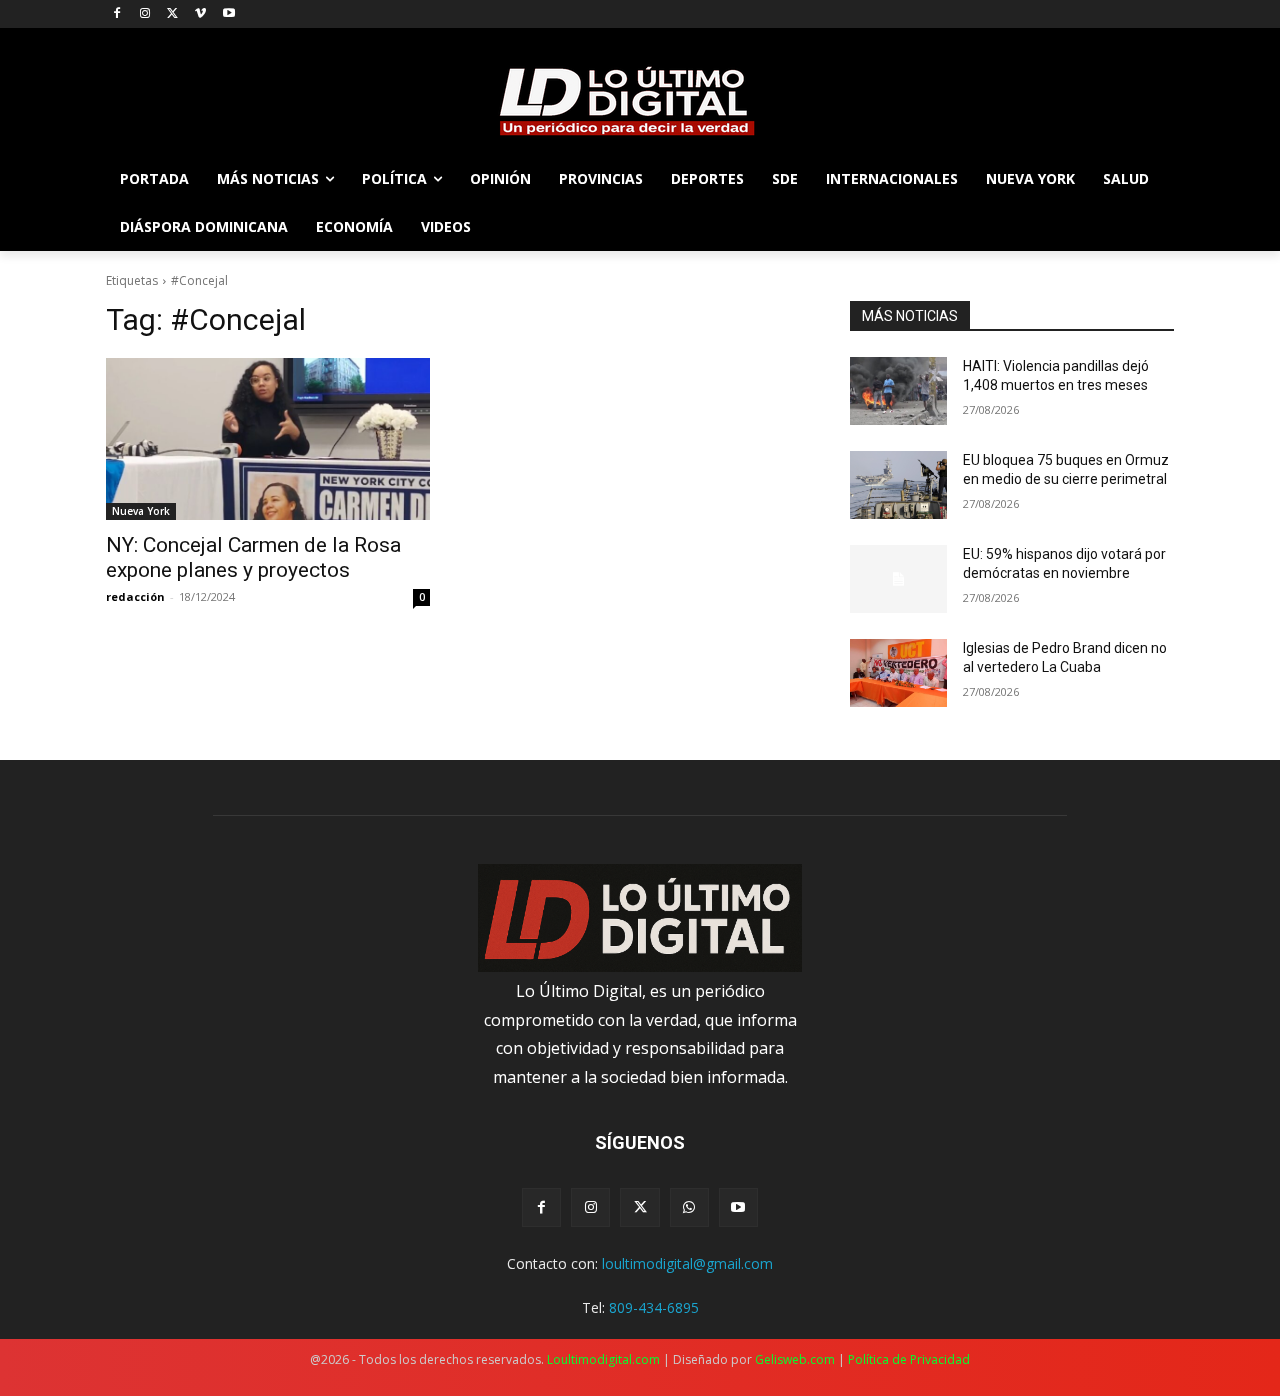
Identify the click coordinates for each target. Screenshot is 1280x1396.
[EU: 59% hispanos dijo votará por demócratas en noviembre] (898, 579)
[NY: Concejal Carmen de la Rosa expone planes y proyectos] (268, 439)
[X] (173, 14)
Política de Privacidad (909, 1359)
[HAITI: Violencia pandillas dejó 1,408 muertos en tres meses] (898, 391)
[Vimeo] (200, 14)
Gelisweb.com (795, 1359)
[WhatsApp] (689, 1207)
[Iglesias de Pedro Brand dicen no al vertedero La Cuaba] (898, 673)
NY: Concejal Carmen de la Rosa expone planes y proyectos (253, 557)
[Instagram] (145, 14)
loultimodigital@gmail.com (687, 1263)
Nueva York (141, 511)
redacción (135, 596)
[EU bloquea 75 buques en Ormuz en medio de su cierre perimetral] (898, 485)
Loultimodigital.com (603, 1359)
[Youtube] (228, 14)
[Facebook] (117, 14)
